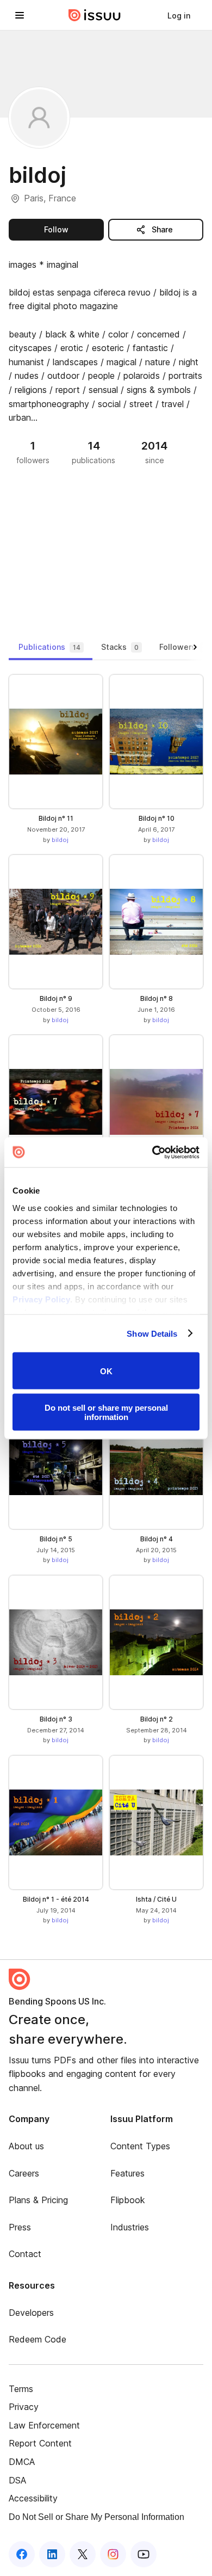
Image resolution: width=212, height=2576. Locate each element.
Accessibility (33, 2498)
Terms (21, 2389)
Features (127, 2173)
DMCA (22, 2462)
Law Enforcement (44, 2425)
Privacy (24, 2407)
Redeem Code (38, 2339)
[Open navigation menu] (20, 15)
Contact (25, 2254)
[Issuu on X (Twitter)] (83, 2554)
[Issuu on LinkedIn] (52, 2554)
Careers (24, 2173)
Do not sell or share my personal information (106, 1412)
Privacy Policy (41, 1299)
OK (106, 1371)
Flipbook (128, 2200)
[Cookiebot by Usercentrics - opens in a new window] (152, 1152)
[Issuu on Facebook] (22, 2554)
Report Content (40, 2443)
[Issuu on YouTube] (144, 2554)
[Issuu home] (95, 15)
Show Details (152, 1333)
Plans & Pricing (38, 2200)
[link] (179, 15)
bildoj (60, 840)
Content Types (140, 2146)
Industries (130, 2227)
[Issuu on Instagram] (113, 2554)
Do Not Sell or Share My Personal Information (96, 2517)
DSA (17, 2480)
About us (26, 2146)
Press (20, 2227)
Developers (31, 2313)
